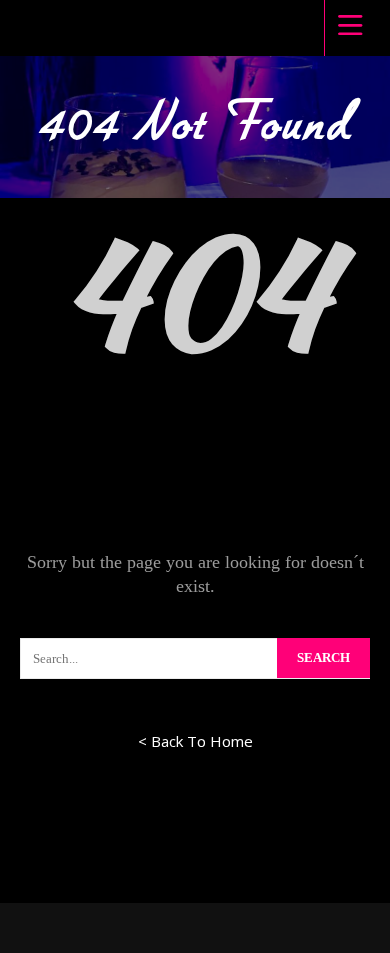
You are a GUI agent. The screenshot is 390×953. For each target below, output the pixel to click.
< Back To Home (195, 741)
